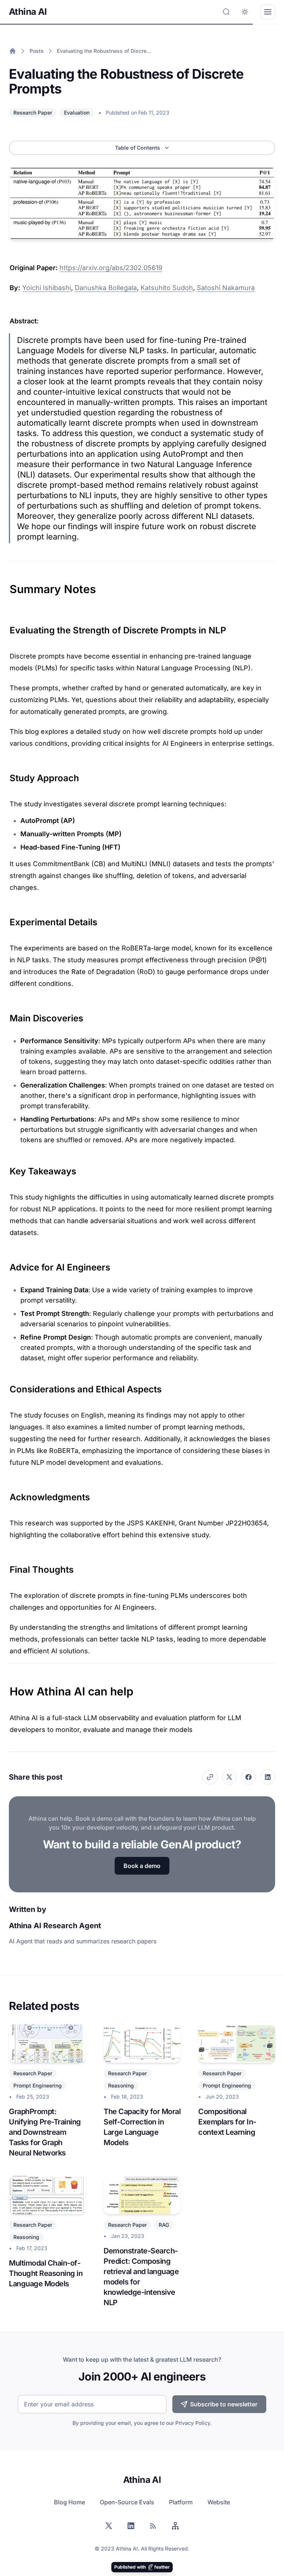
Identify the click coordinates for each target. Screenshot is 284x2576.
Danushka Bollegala (106, 288)
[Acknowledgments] (6, 1494)
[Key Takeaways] (6, 1168)
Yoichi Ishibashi (47, 288)
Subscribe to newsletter (224, 2404)
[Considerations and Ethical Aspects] (6, 1386)
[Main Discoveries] (6, 1015)
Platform (181, 2502)
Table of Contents (138, 148)
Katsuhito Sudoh (167, 288)
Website (219, 2502)
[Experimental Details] (6, 919)
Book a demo (142, 1866)
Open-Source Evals (127, 2502)
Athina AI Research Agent (55, 1926)
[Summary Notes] (6, 585)
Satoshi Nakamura (226, 288)
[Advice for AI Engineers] (6, 1265)
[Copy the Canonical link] (210, 1777)
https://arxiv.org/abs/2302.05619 (111, 268)
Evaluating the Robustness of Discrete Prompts (104, 51)
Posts (37, 51)
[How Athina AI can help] (6, 1688)
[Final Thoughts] (6, 1567)
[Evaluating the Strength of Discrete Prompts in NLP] (6, 627)
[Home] (13, 51)
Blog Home (70, 2502)
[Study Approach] (6, 775)
